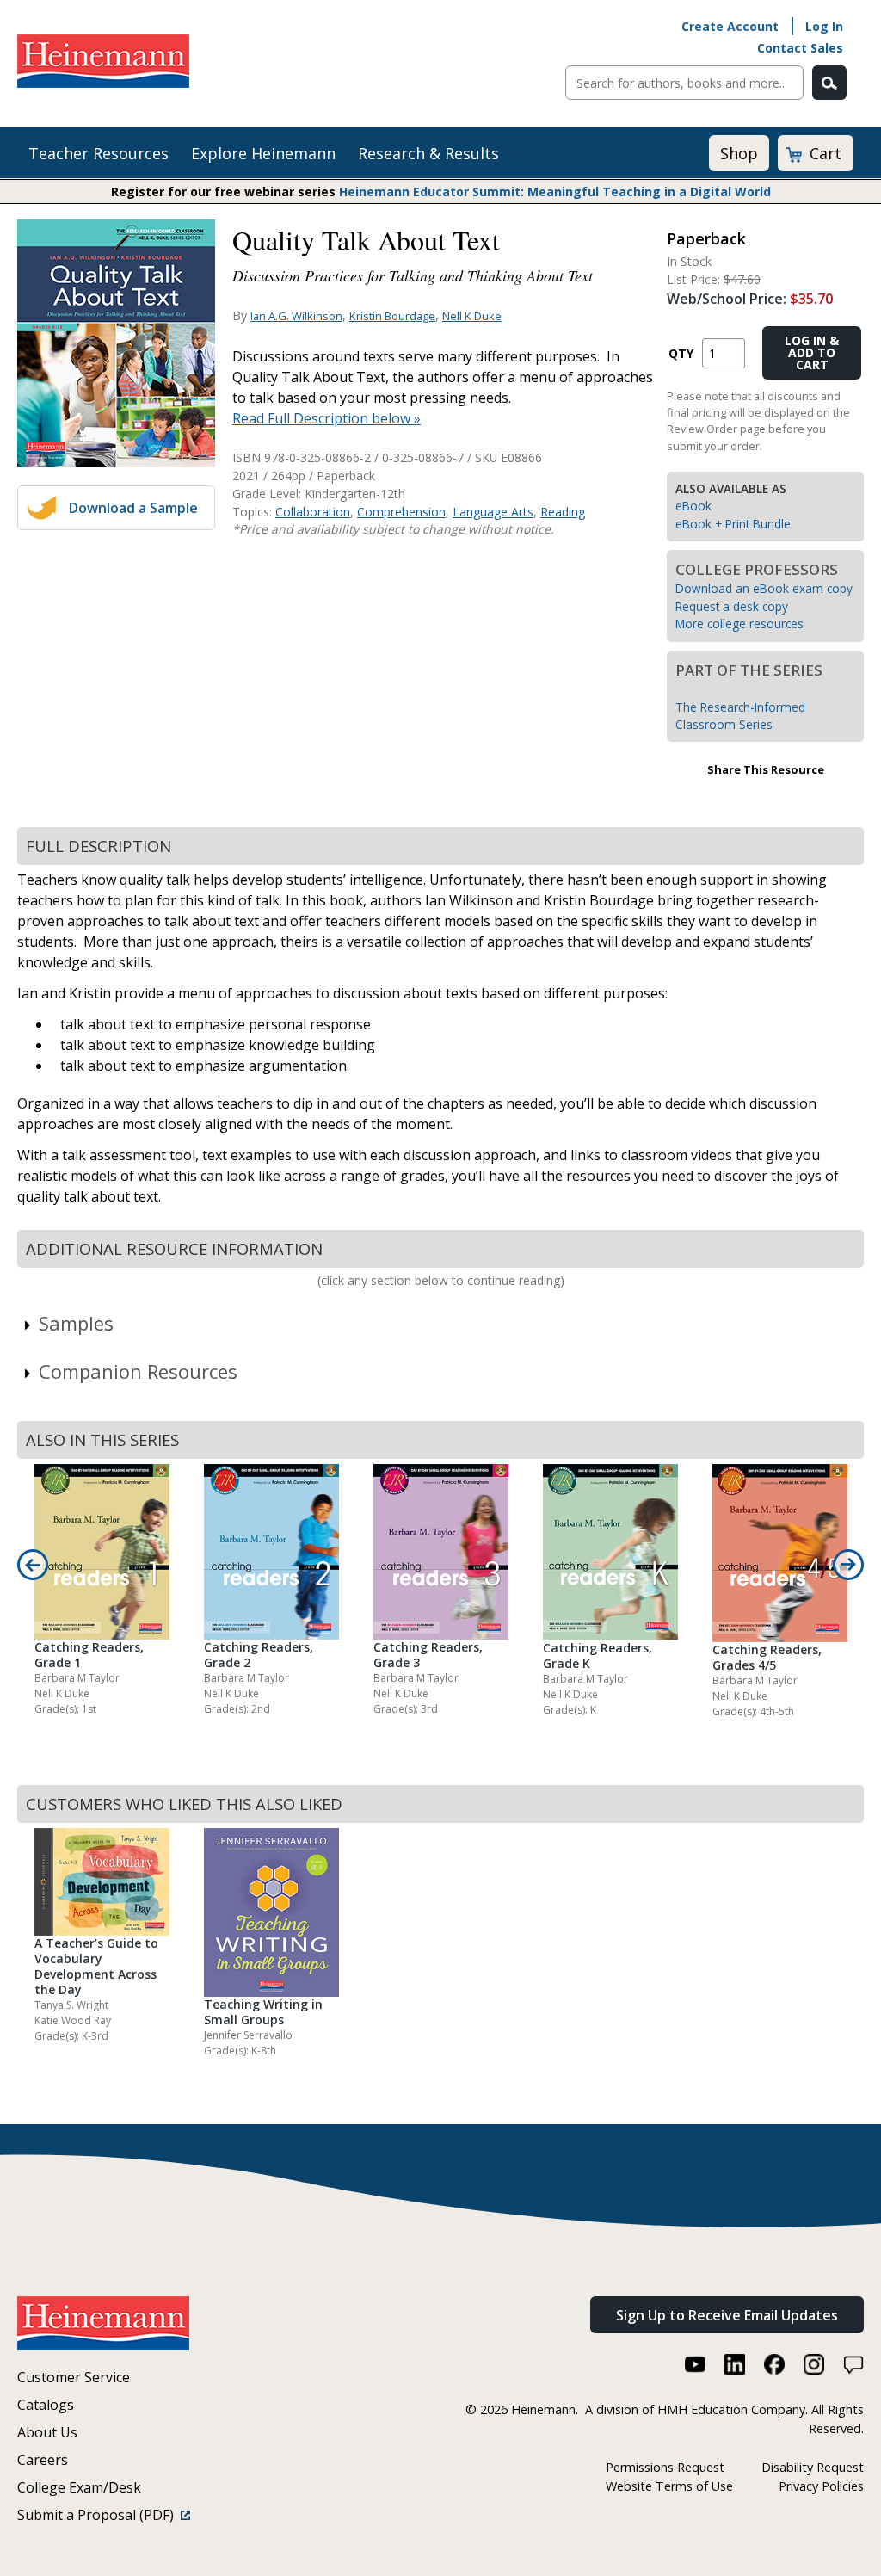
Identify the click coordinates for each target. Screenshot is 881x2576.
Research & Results (428, 153)
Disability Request (813, 2467)
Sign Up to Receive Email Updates (727, 2315)
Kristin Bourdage (392, 316)
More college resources (739, 624)
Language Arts (493, 512)
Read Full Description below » (327, 418)
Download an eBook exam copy (764, 588)
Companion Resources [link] (138, 1371)
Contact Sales (800, 48)
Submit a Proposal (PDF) (99, 2515)
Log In (824, 26)
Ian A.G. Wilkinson (296, 316)
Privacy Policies (821, 2486)
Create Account (730, 26)
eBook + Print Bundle (733, 524)
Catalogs (46, 2405)
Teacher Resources (99, 153)
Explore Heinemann (263, 153)
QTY (681, 353)
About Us (47, 2432)
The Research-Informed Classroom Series (740, 716)
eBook (693, 506)
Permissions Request (665, 2467)
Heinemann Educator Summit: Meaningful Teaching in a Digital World (555, 192)
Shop (739, 153)
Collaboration (313, 512)
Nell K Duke (472, 316)
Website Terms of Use (669, 2486)
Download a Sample (133, 508)
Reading (563, 512)
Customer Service (74, 2377)
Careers (43, 2460)
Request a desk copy (732, 606)
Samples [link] (76, 1323)
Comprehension (401, 512)
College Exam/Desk (79, 2487)
